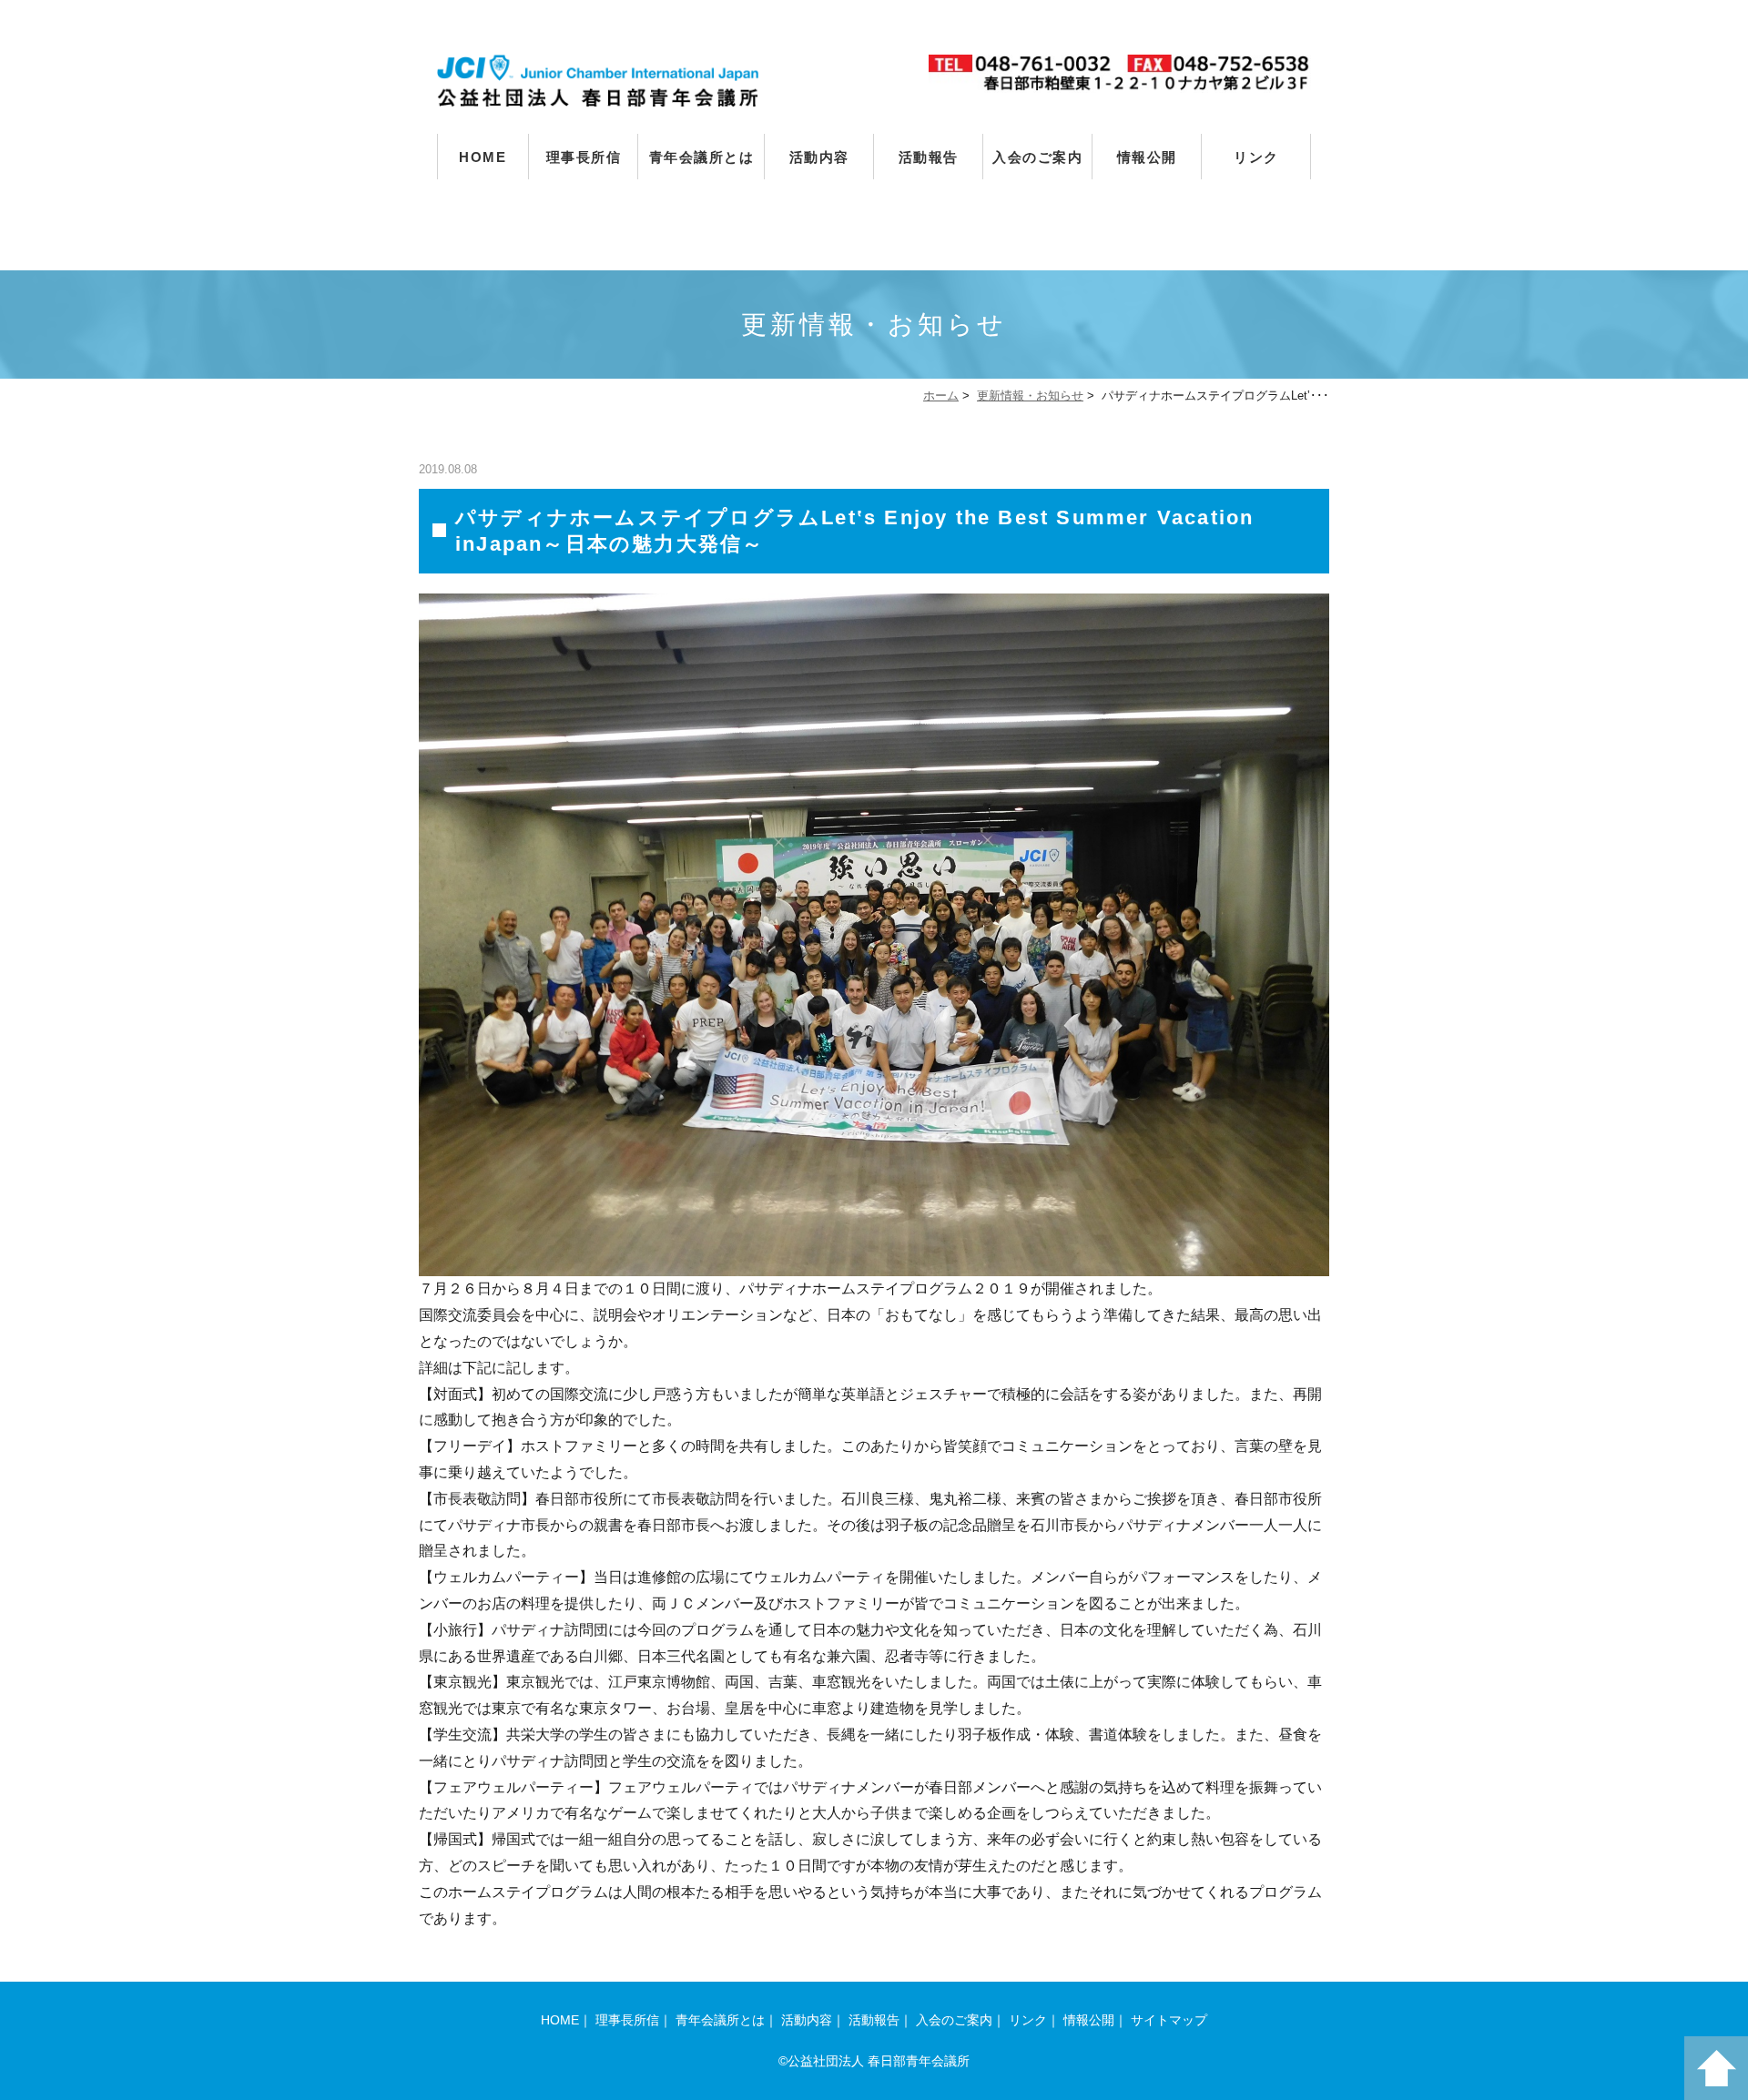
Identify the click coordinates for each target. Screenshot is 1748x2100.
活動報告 (929, 157)
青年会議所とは (702, 157)
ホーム (941, 396)
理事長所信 (584, 157)
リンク (1256, 157)
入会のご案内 (1037, 157)
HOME (483, 157)
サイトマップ (1169, 2020)
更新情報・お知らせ (1030, 396)
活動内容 (819, 157)
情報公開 (1147, 157)
